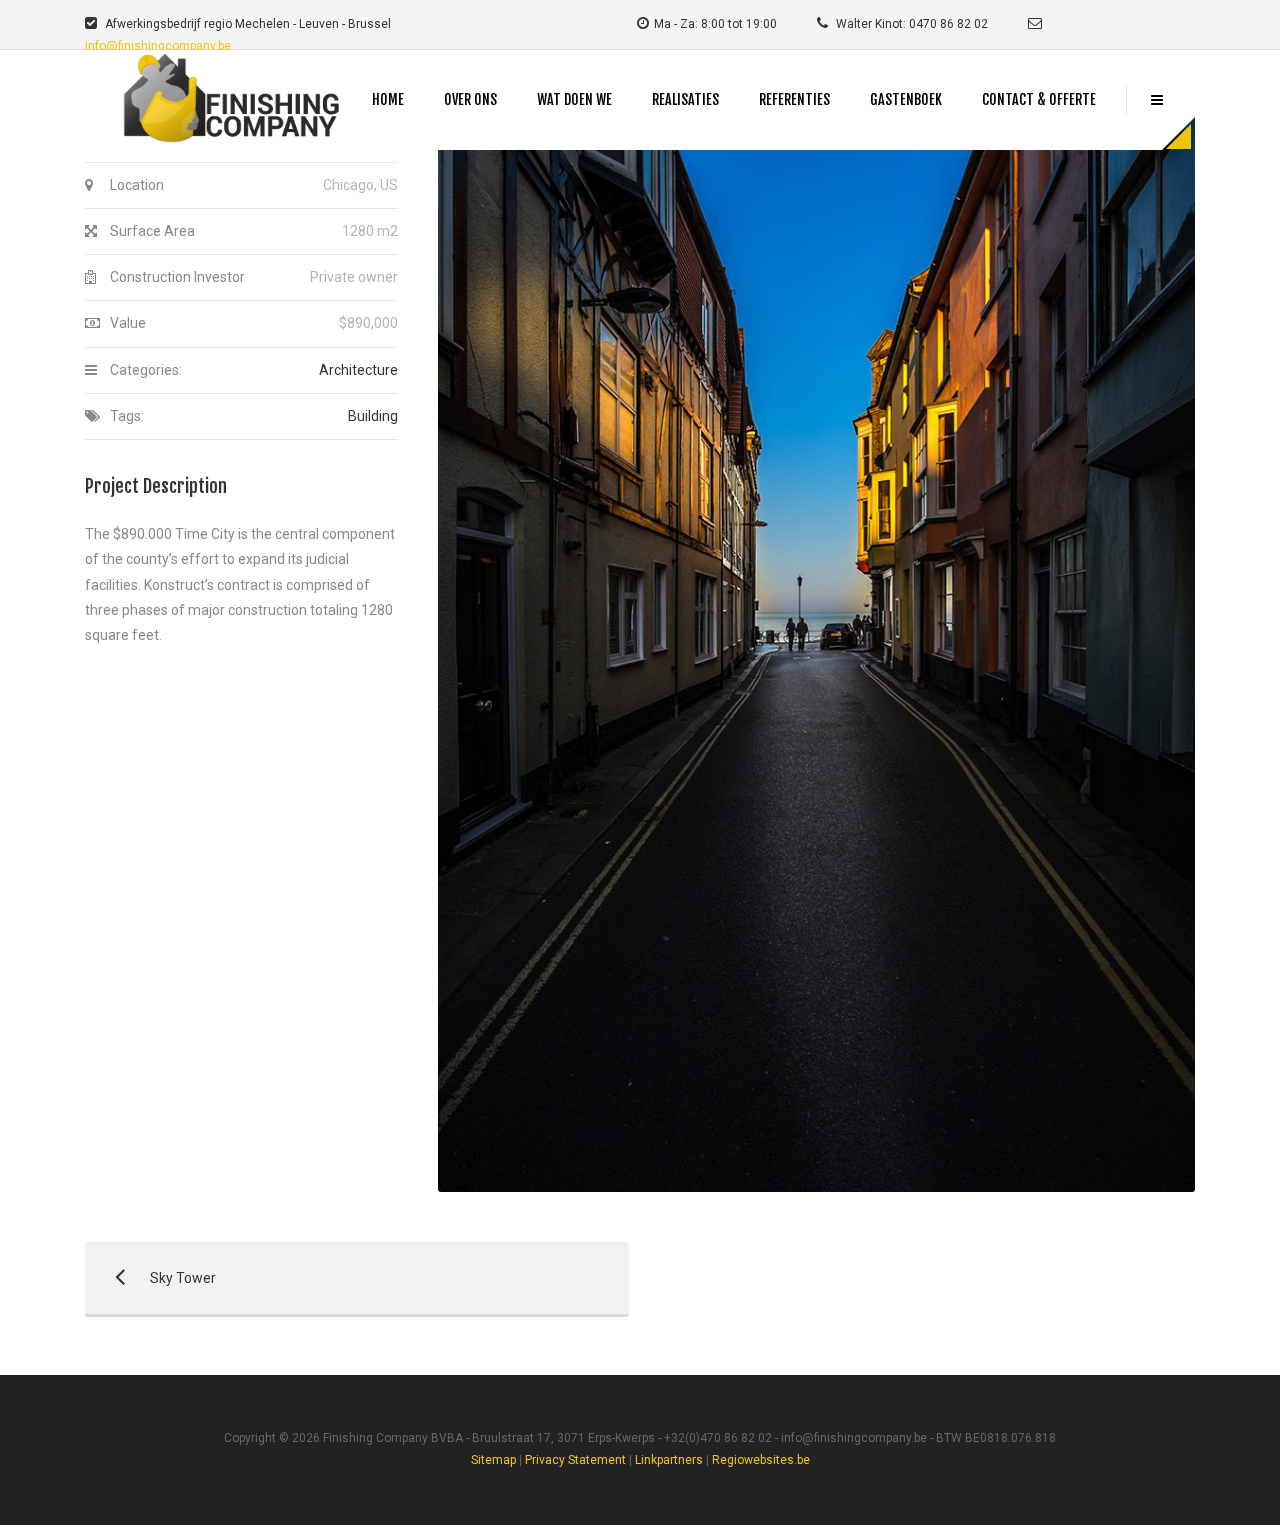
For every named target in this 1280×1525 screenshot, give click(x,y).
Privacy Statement (575, 1460)
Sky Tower (150, 1278)
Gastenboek (906, 99)
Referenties (794, 99)
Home (388, 99)
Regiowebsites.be (761, 1460)
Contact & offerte (1039, 99)
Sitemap (493, 1460)
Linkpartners (669, 1460)
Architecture (358, 370)
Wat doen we (574, 99)
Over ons (470, 99)
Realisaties (685, 99)
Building (373, 416)
